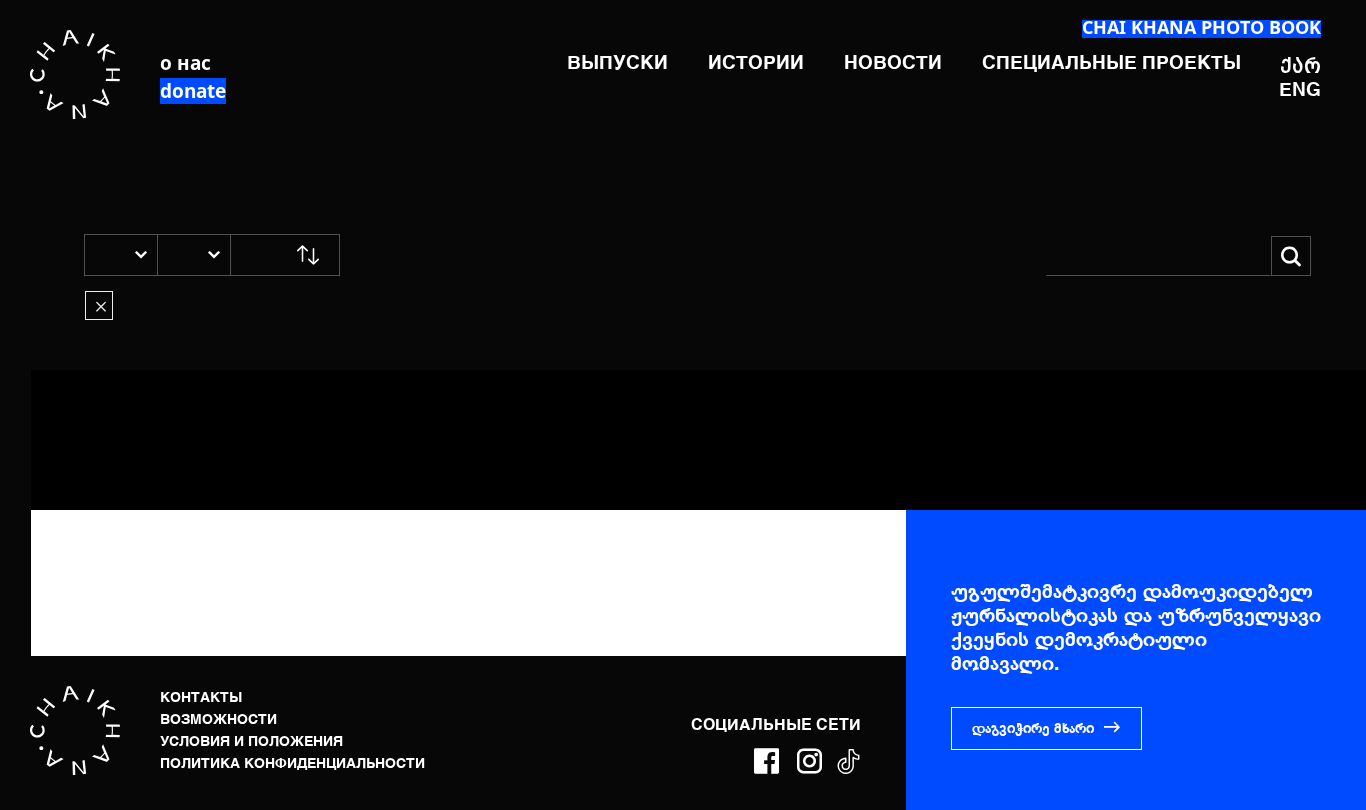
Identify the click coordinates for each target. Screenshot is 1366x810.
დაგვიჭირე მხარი (1033, 729)
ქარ (1300, 65)
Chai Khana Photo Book (1201, 27)
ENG (1300, 90)
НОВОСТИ (893, 63)
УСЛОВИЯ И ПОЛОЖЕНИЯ (251, 742)
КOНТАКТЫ (201, 698)
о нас (185, 63)
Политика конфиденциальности (292, 764)
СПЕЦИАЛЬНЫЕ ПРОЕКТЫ (1111, 63)
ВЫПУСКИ (617, 63)
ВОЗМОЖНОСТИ (218, 720)
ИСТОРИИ (756, 63)
